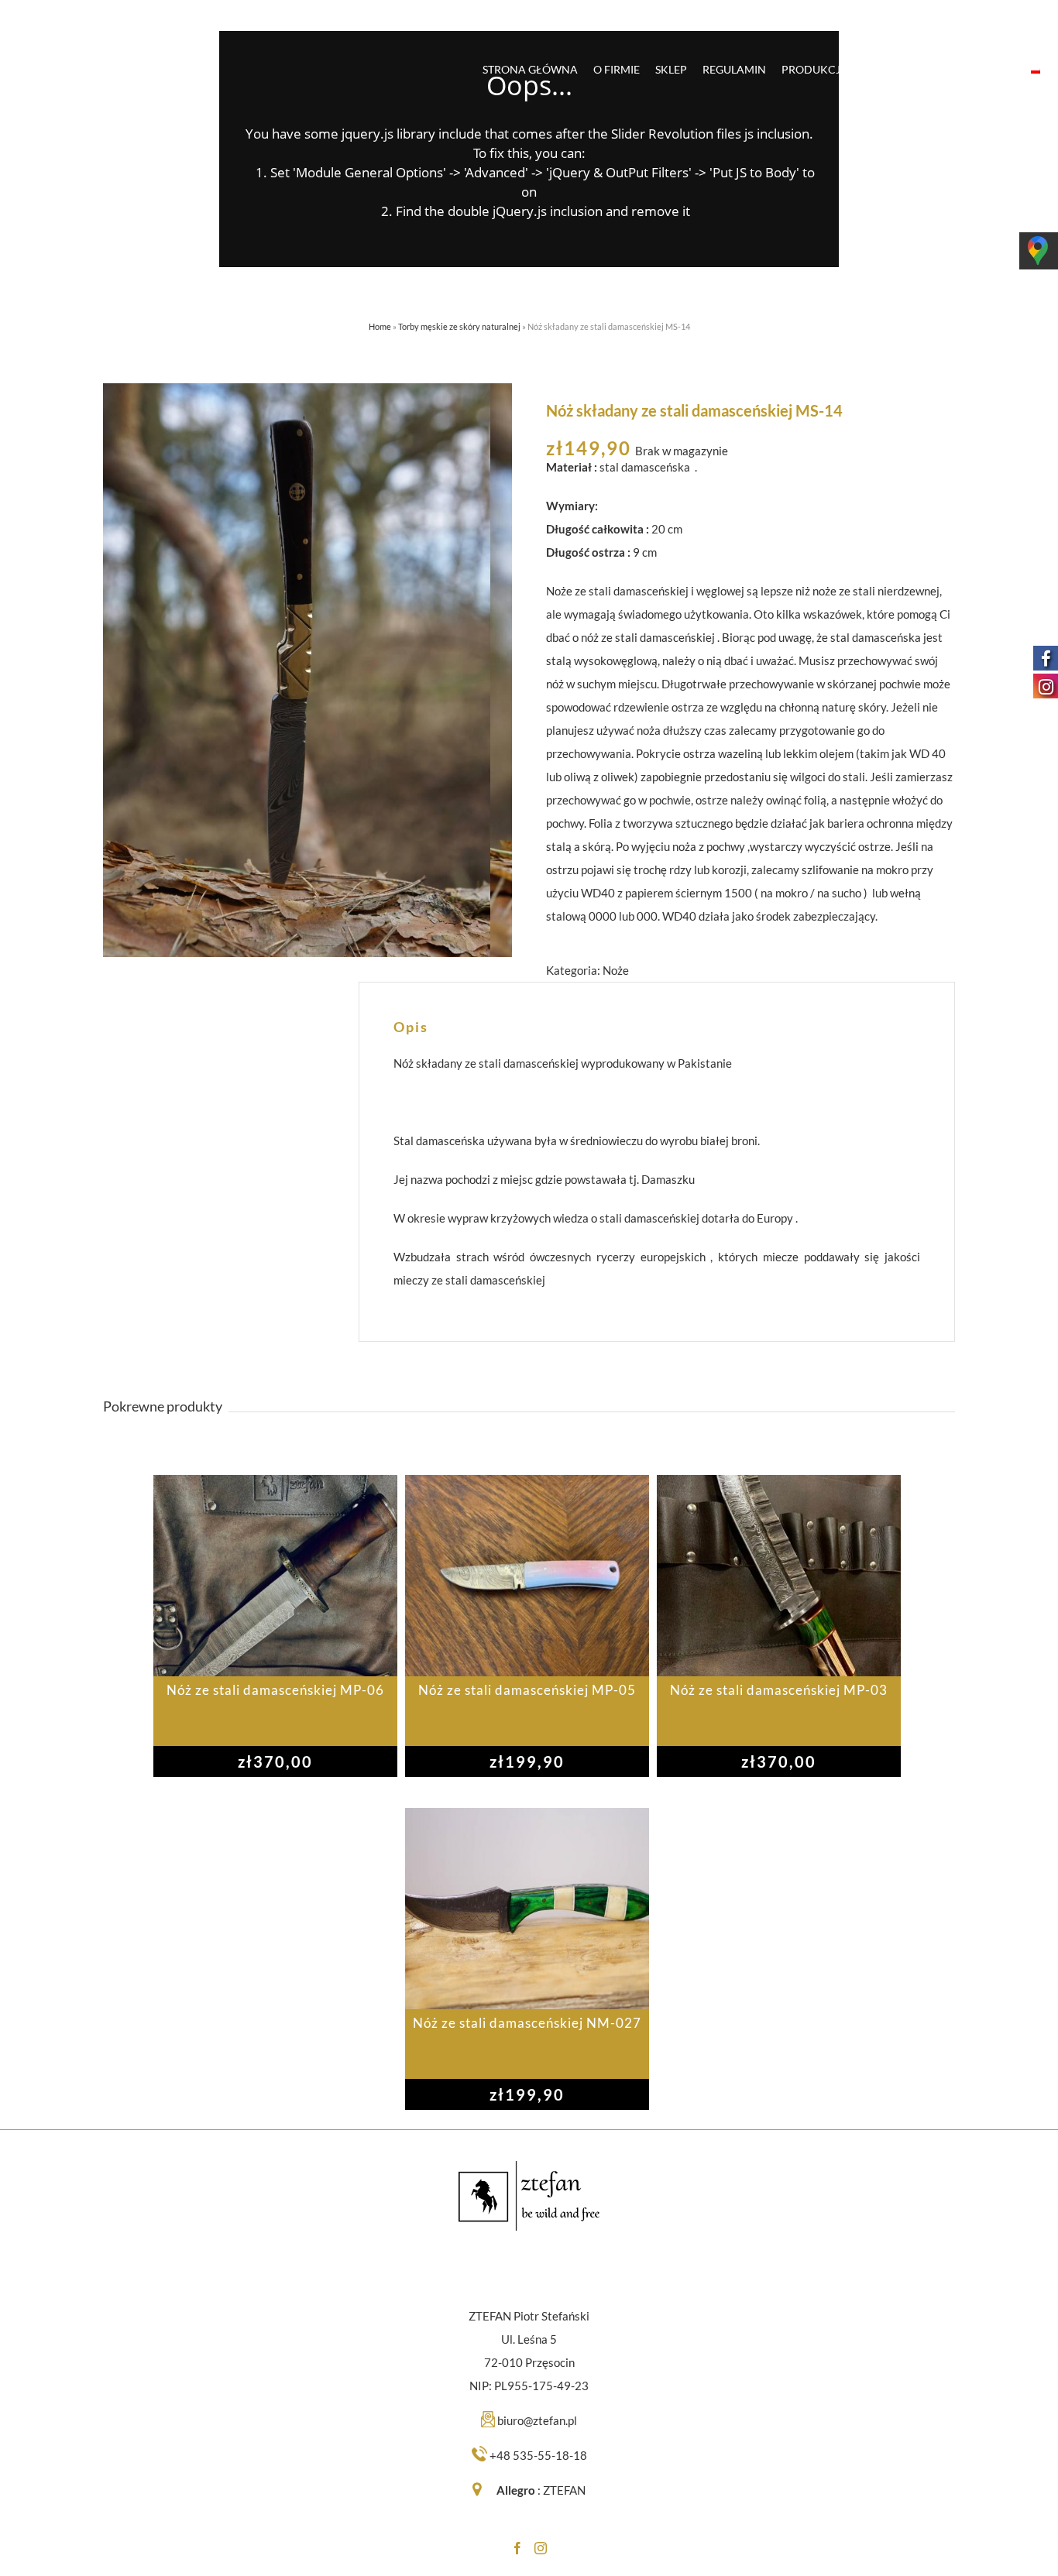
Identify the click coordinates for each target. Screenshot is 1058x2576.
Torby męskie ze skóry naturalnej (459, 326)
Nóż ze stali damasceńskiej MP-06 (275, 1690)
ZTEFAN (564, 2490)
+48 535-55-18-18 (538, 2455)
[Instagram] (541, 2548)
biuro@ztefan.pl (537, 2420)
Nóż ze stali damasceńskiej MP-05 (527, 1690)
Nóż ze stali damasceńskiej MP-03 (779, 1690)
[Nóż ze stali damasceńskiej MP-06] (275, 1576)
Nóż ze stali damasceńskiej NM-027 (527, 2023)
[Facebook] (517, 2548)
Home (380, 326)
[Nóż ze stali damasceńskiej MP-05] (527, 1576)
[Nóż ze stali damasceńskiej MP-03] (779, 1576)
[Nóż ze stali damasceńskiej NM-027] (527, 1909)
